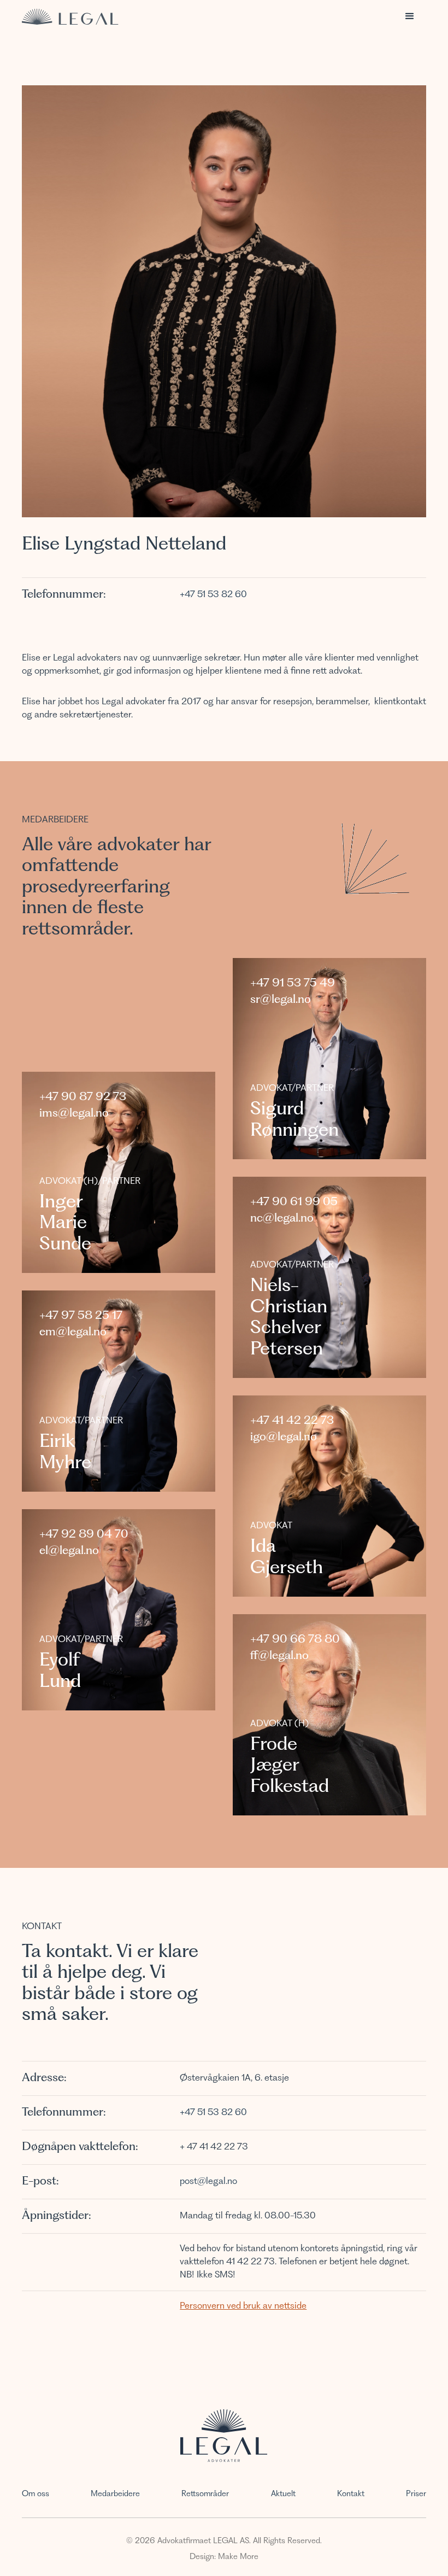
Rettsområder (205, 2494)
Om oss (36, 2494)
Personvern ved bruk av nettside (243, 2306)
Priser (416, 2494)
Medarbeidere (115, 2494)
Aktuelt (283, 2494)
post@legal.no (208, 2182)
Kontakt (351, 2494)
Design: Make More (224, 2557)
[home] (70, 17)
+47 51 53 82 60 (213, 595)
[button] (410, 16)
